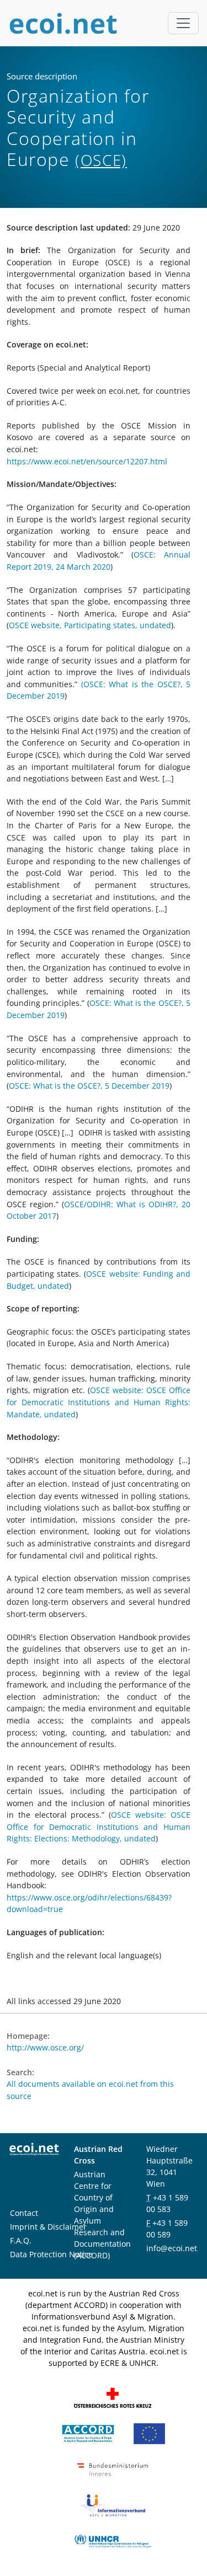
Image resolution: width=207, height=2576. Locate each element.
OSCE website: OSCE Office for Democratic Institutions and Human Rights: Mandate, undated (99, 1402)
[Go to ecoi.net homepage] (63, 23)
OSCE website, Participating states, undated (90, 625)
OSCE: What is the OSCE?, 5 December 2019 (89, 1086)
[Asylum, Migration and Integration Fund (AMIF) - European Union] (149, 2433)
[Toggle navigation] (183, 23)
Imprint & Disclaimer (48, 2227)
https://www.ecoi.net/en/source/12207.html (87, 461)
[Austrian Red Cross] (113, 2397)
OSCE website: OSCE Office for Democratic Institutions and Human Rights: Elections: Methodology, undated (99, 1827)
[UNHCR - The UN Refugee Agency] (113, 2540)
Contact (24, 2213)
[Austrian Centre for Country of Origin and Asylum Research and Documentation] (88, 2433)
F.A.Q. (21, 2240)
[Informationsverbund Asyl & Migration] (113, 2505)
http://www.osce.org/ (45, 2047)
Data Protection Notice (51, 2254)
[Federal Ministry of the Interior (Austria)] (113, 2469)
